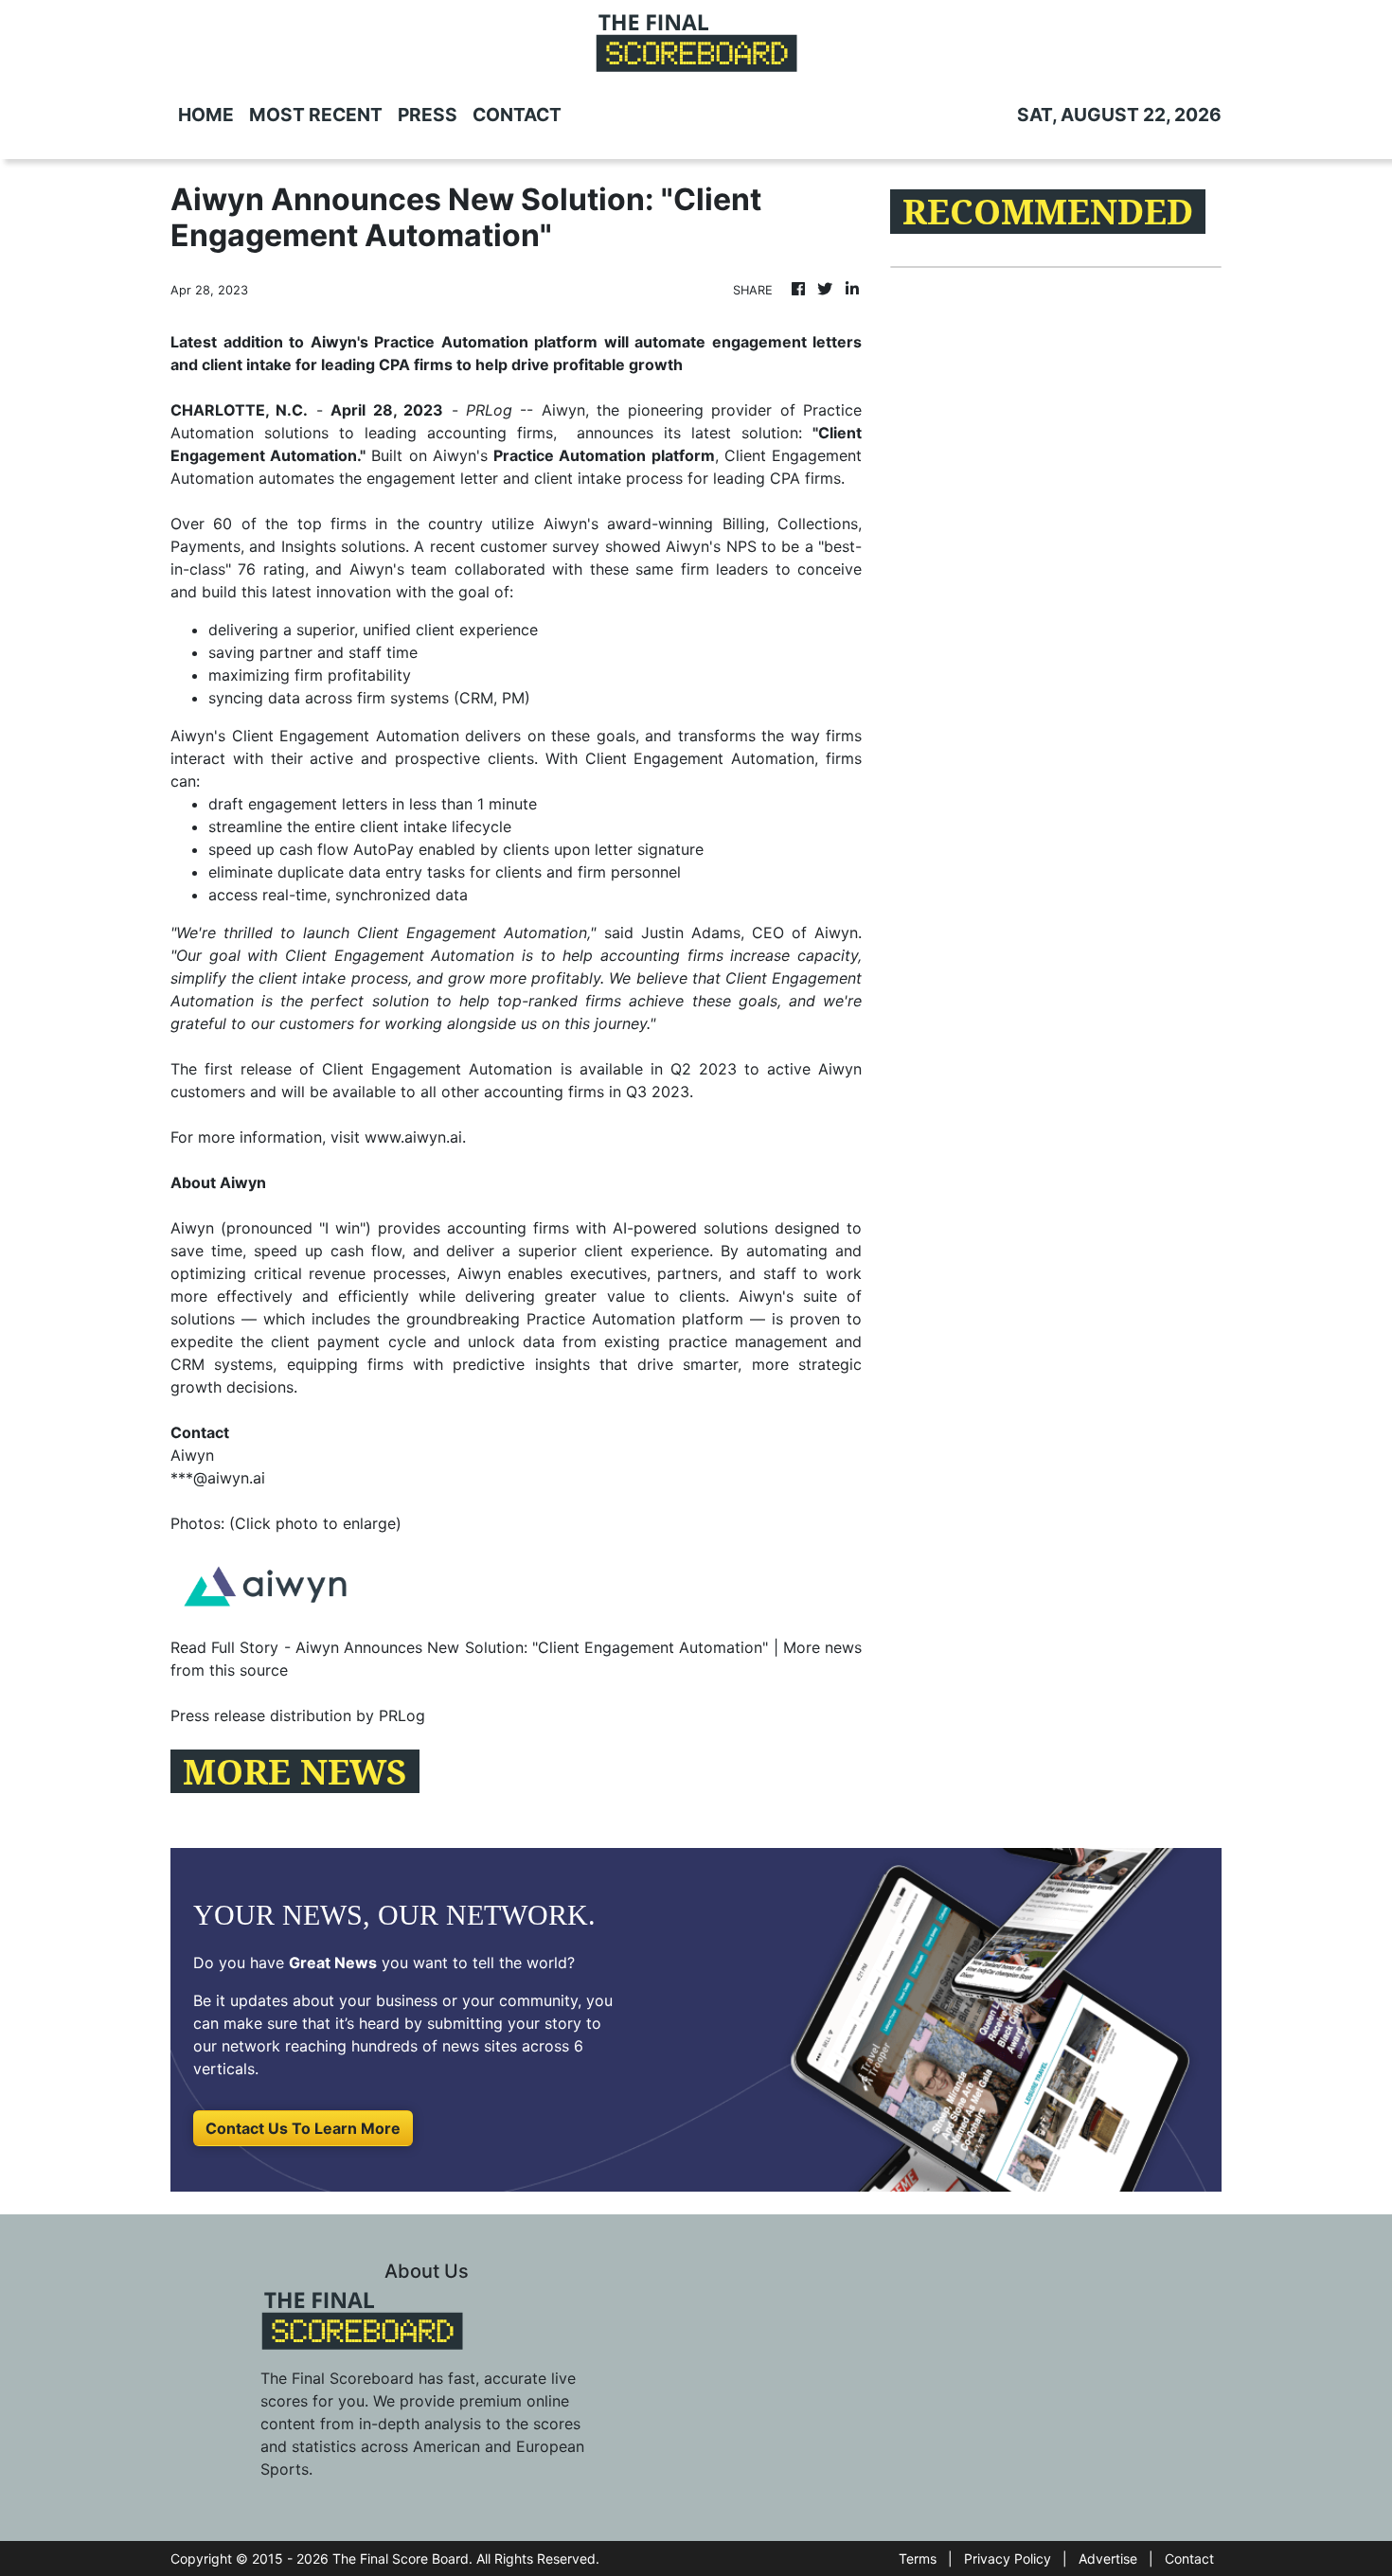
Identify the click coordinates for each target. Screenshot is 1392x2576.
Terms (918, 2558)
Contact (1189, 2558)
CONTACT (517, 115)
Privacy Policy (1008, 2558)
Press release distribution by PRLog (298, 1715)
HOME (206, 115)
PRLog (489, 410)
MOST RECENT (316, 115)
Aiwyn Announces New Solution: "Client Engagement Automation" (532, 1647)
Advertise (1108, 2558)
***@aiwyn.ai (218, 1478)
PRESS (428, 115)
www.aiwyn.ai (413, 1137)
